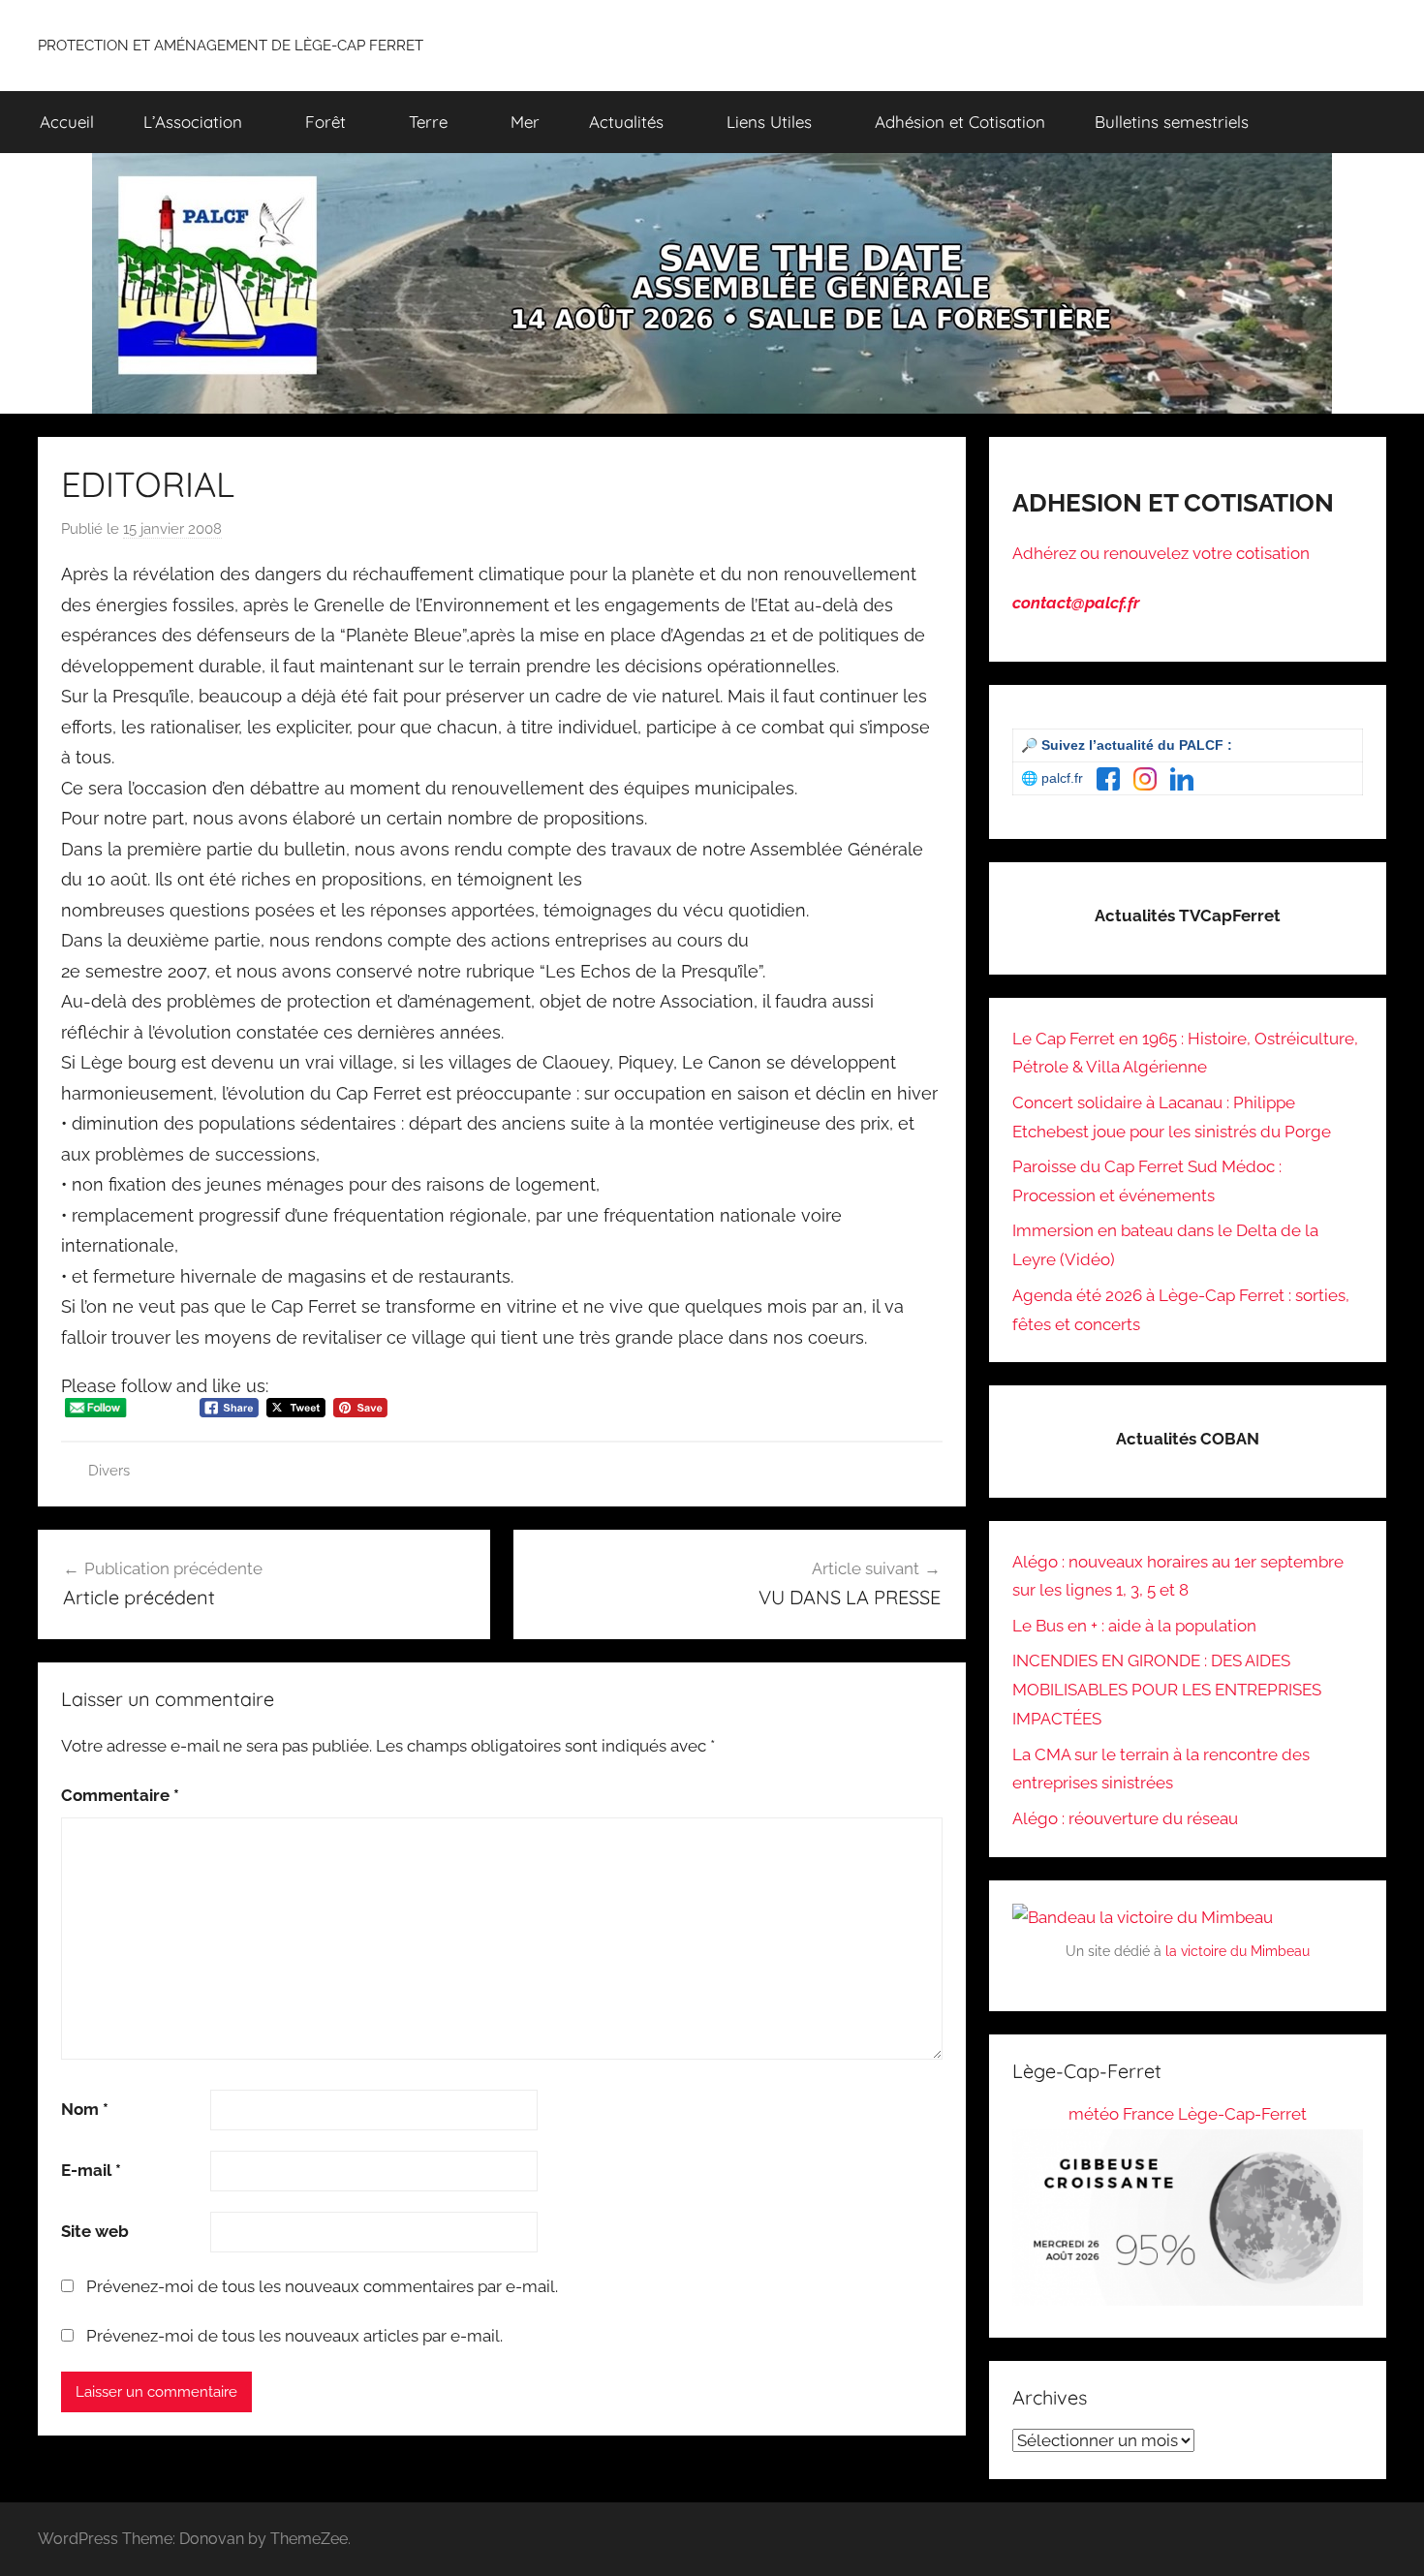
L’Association (193, 122)
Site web (95, 2231)
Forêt (325, 122)
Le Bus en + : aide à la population (1134, 1626)
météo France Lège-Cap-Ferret (1188, 2114)
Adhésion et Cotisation (960, 122)
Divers (109, 1471)
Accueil (67, 122)
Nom (85, 2109)
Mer (525, 122)
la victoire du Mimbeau (1238, 1951)
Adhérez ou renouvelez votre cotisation (1161, 553)
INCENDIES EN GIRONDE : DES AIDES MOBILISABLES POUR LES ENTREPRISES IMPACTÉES (1167, 1690)
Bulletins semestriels (1172, 122)
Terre (428, 122)
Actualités (626, 122)
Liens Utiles (769, 122)
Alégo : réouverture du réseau (1125, 1818)
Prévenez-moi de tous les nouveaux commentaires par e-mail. (322, 2286)
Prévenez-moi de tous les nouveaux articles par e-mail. (294, 2336)
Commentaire (120, 1795)
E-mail (91, 2170)
